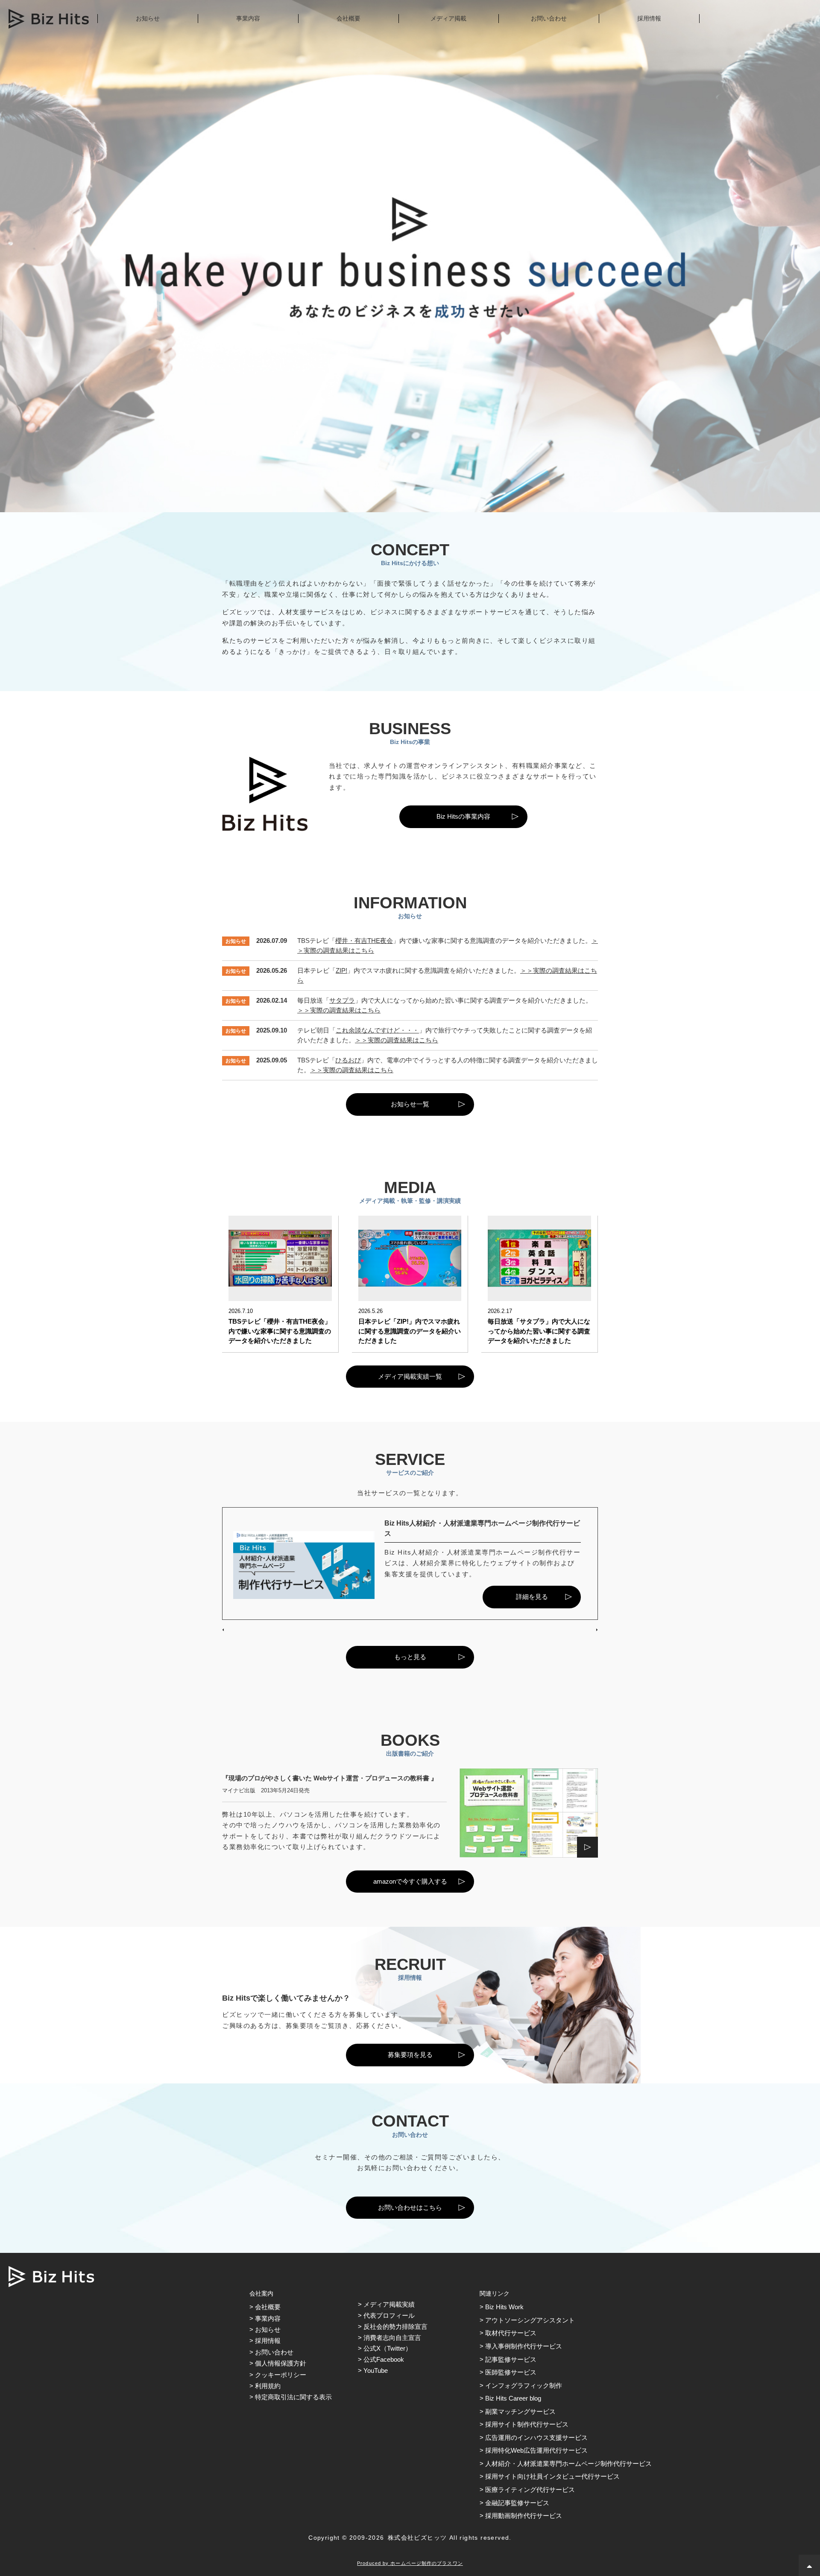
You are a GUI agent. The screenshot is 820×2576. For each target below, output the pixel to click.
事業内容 (248, 18)
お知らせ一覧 (410, 1104)
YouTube (376, 2370)
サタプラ (342, 1000)
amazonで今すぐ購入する (410, 1881)
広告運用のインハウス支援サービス (536, 2437)
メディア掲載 (448, 18)
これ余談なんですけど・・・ (377, 1030)
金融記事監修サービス (517, 2503)
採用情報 (649, 18)
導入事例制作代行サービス (524, 2346)
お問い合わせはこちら (410, 2207)
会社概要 (348, 18)
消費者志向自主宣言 (392, 2338)
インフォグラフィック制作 (524, 2385)
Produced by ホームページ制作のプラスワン (410, 2563)
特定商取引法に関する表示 (293, 2397)
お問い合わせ (549, 18)
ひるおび (348, 1060)
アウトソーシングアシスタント (530, 2320)
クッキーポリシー (281, 2375)
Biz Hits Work (504, 2307)
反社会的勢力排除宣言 (395, 2327)
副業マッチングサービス (520, 2411)
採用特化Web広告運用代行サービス (536, 2450)
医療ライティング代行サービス (530, 2490)
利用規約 (268, 2386)
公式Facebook (384, 2359)
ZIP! (341, 970)
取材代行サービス (511, 2333)
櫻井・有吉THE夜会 (364, 941)
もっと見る (410, 1657)
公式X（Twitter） (388, 2348)
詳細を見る (532, 1597)
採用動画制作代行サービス (524, 2516)
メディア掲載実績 (389, 2304)
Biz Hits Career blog (513, 2398)
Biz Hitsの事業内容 (463, 816)
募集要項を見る (410, 2055)
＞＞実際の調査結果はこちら (339, 1010)
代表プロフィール (389, 2315)
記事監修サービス (511, 2359)
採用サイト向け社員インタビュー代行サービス (552, 2476)
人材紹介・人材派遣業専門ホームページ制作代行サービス (568, 2464)
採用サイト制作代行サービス (527, 2424)
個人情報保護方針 (281, 2363)
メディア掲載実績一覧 (410, 1376)
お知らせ (148, 18)
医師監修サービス (511, 2372)
